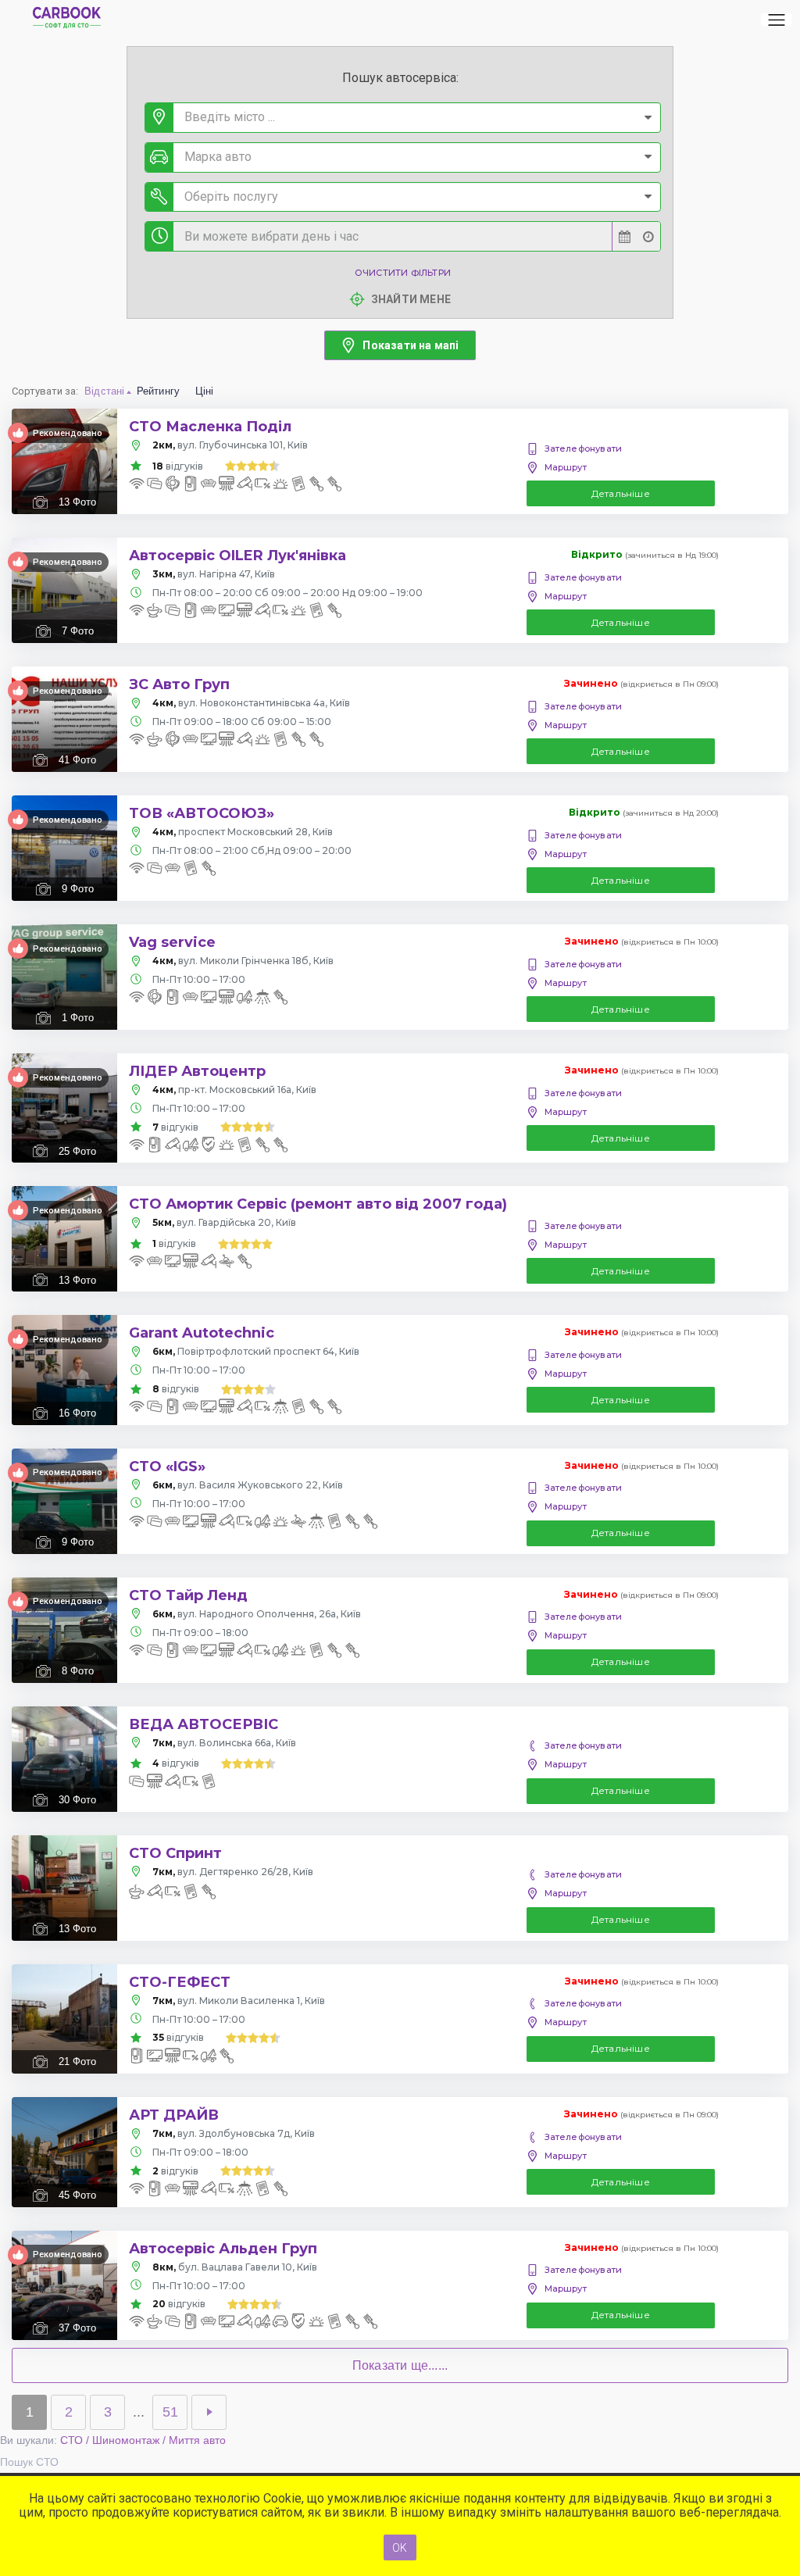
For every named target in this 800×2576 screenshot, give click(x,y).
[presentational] (648, 118)
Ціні (205, 391)
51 (170, 2412)
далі (209, 2412)
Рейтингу (159, 391)
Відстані (105, 391)
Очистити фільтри (403, 273)
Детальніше (621, 493)
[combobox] (403, 118)
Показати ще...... (400, 2365)
